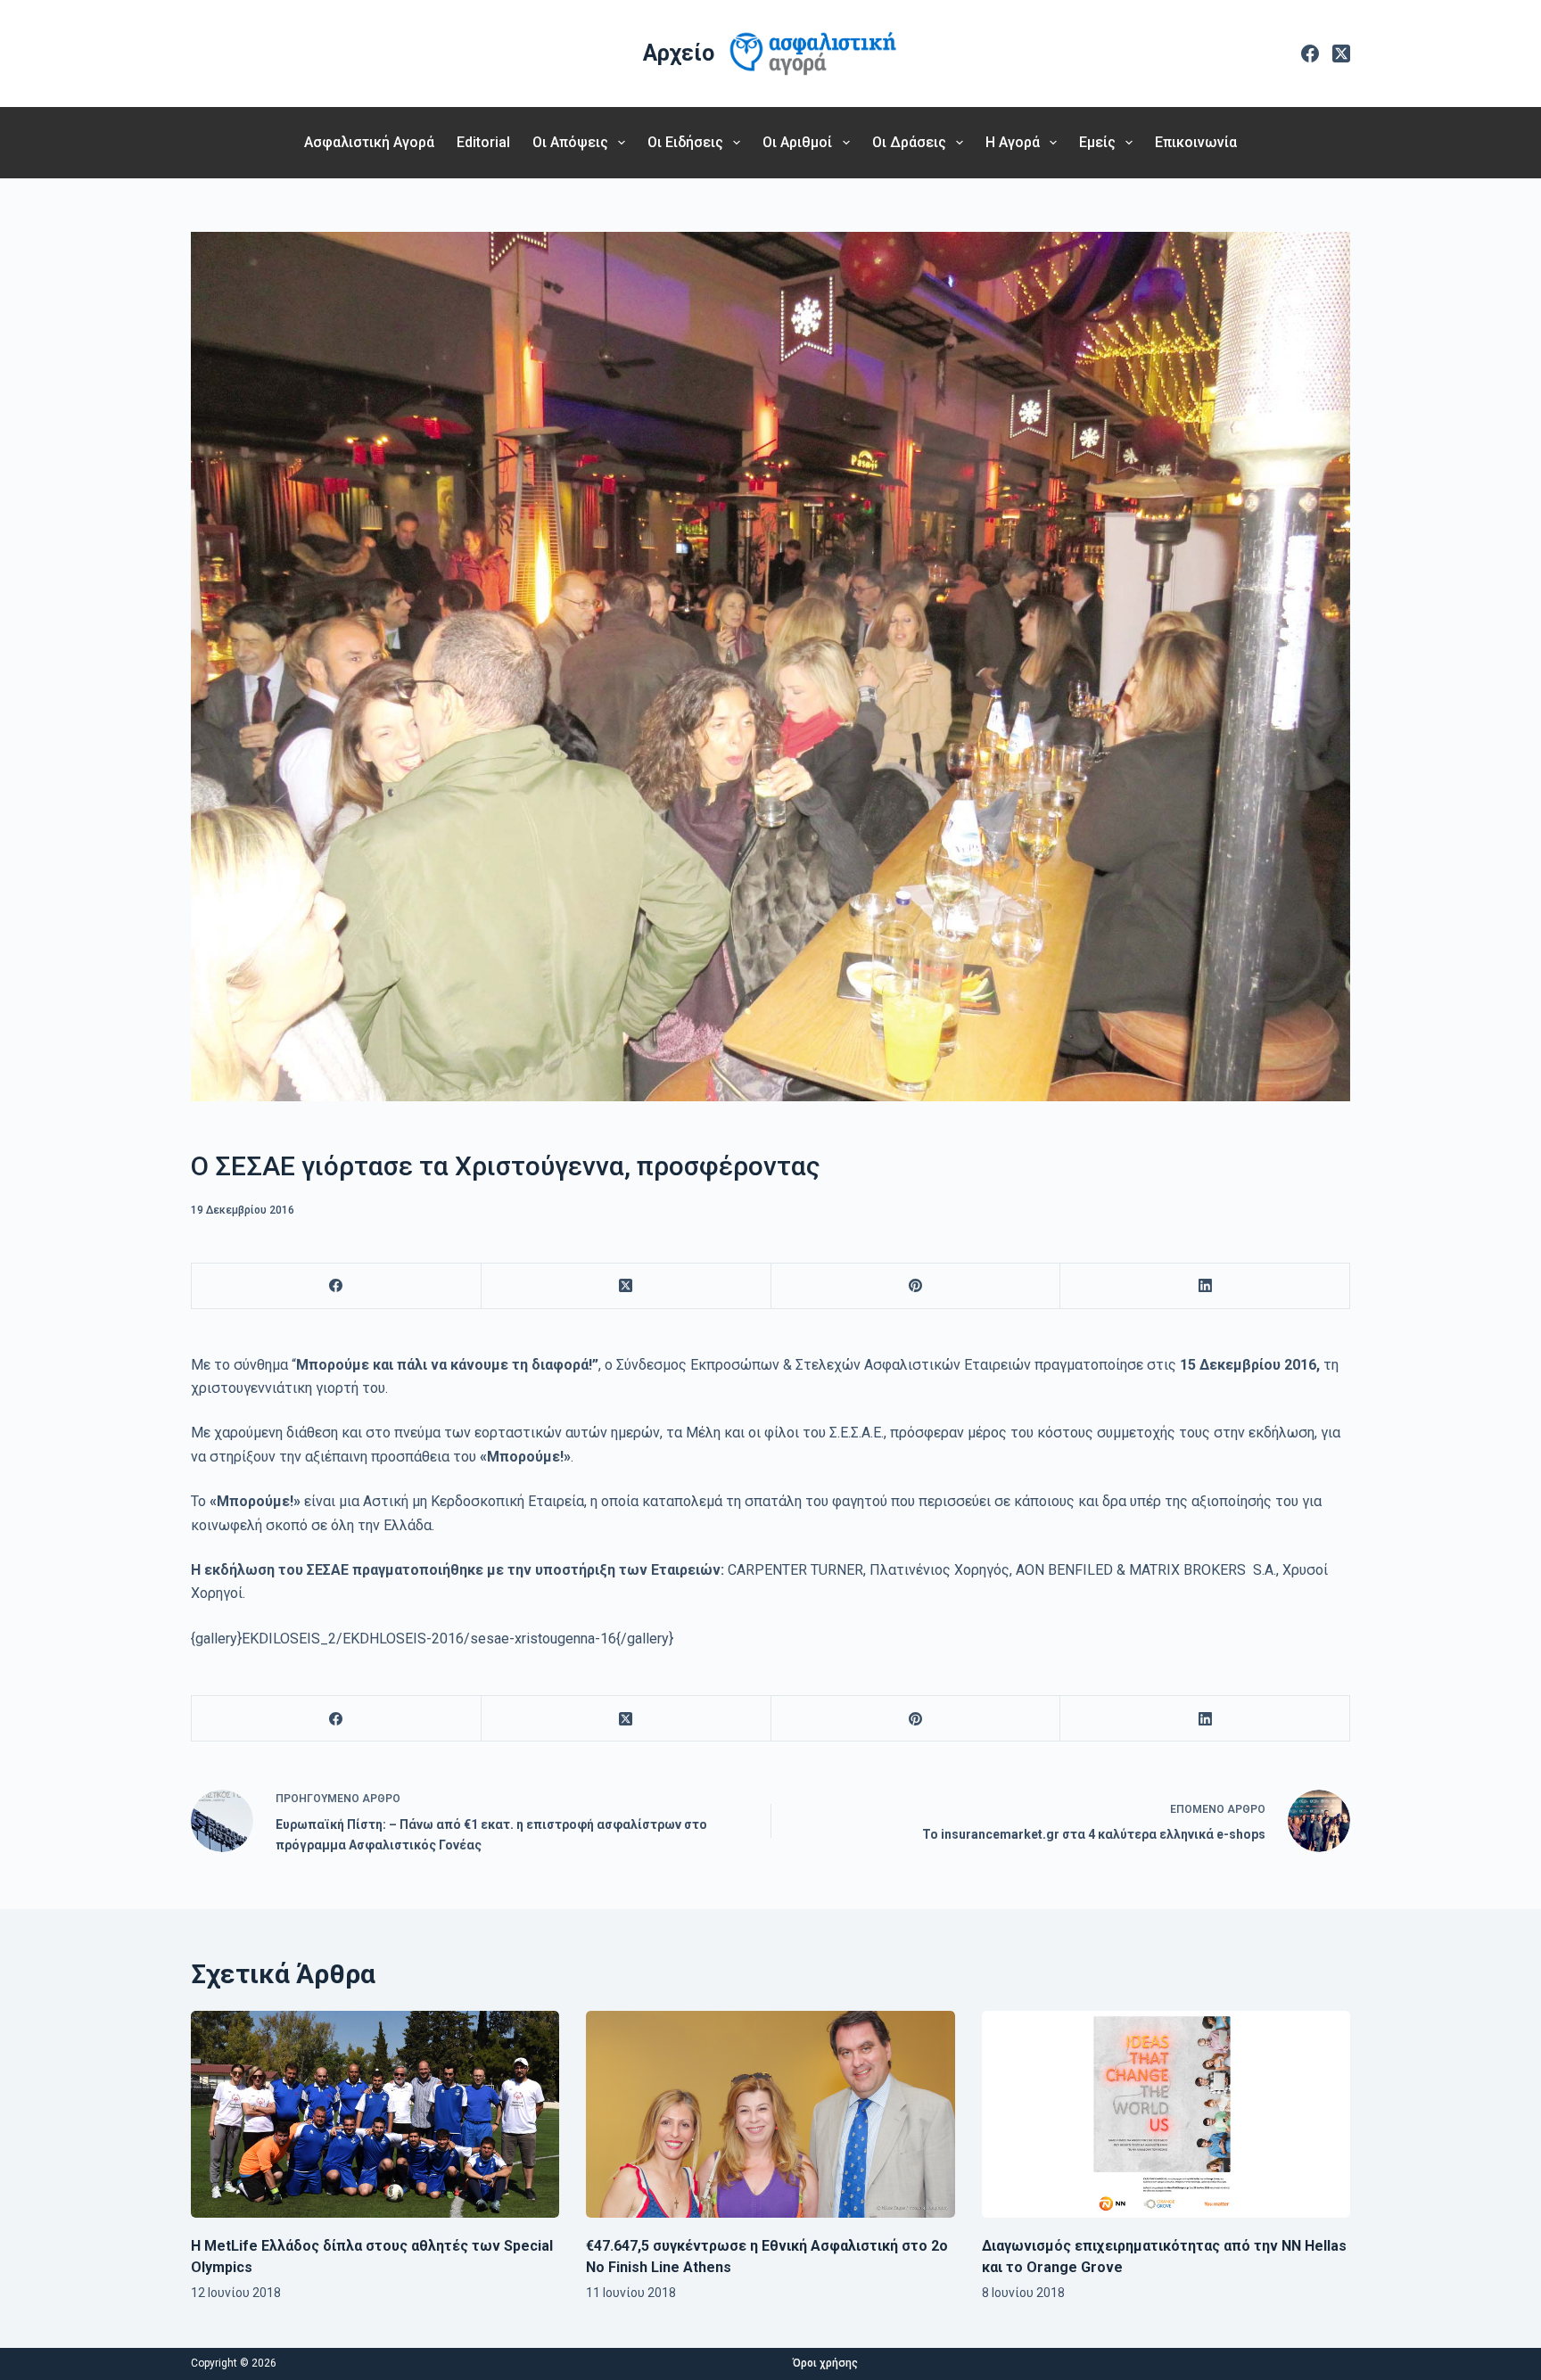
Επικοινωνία (1196, 142)
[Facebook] (1310, 54)
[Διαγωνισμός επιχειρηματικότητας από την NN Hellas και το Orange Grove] (1166, 2115)
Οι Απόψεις (570, 142)
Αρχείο (679, 53)
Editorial (483, 142)
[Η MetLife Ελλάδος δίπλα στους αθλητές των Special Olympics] (375, 2114)
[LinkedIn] (1205, 1286)
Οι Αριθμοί (797, 142)
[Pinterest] (916, 1286)
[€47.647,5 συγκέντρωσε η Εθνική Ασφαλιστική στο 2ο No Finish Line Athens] (770, 2114)
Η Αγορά (1013, 142)
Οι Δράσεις (909, 142)
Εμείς (1097, 142)
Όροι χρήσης (825, 2363)
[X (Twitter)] (1341, 54)
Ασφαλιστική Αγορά (369, 142)
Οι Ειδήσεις (685, 142)
